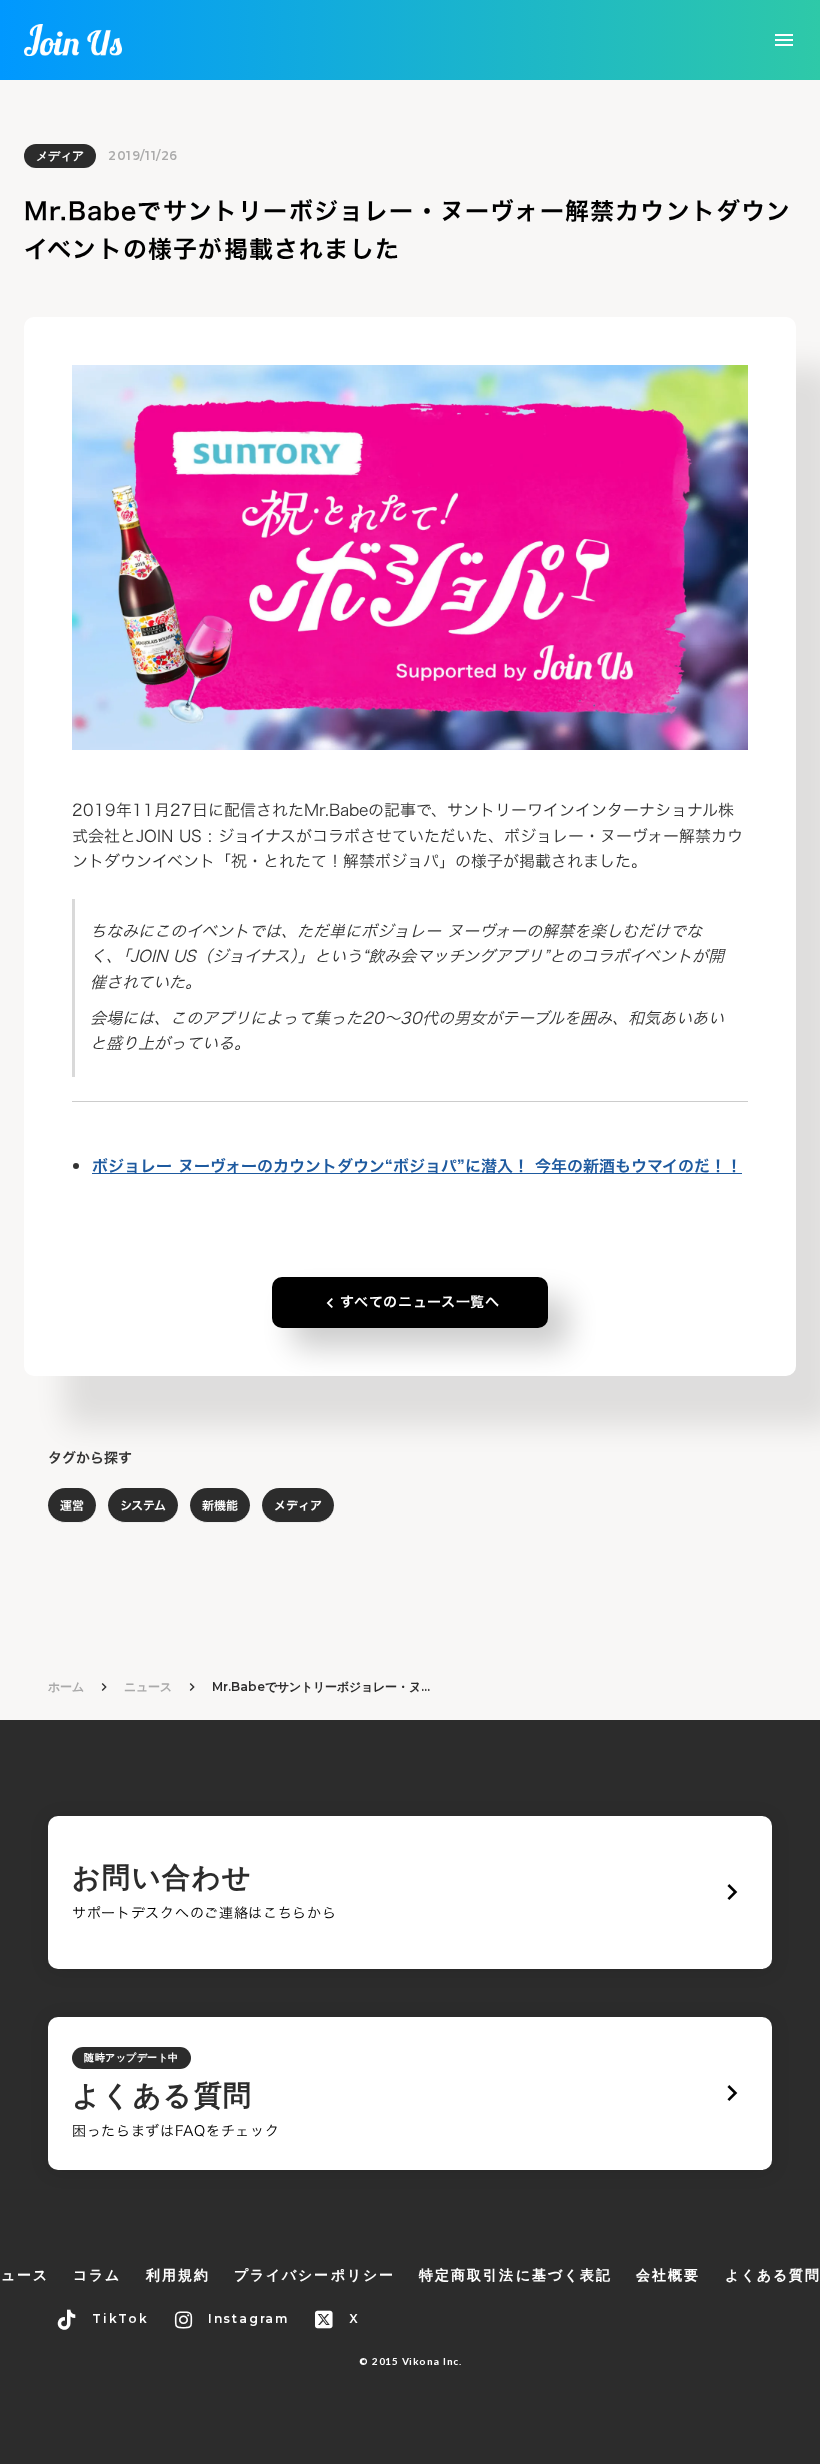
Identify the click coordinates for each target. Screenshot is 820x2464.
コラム (97, 2275)
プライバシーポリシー (314, 2275)
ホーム (66, 1686)
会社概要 (668, 2275)
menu (784, 40)
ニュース (148, 1686)
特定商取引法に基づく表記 (515, 2275)
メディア (60, 155)
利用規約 (178, 2275)
